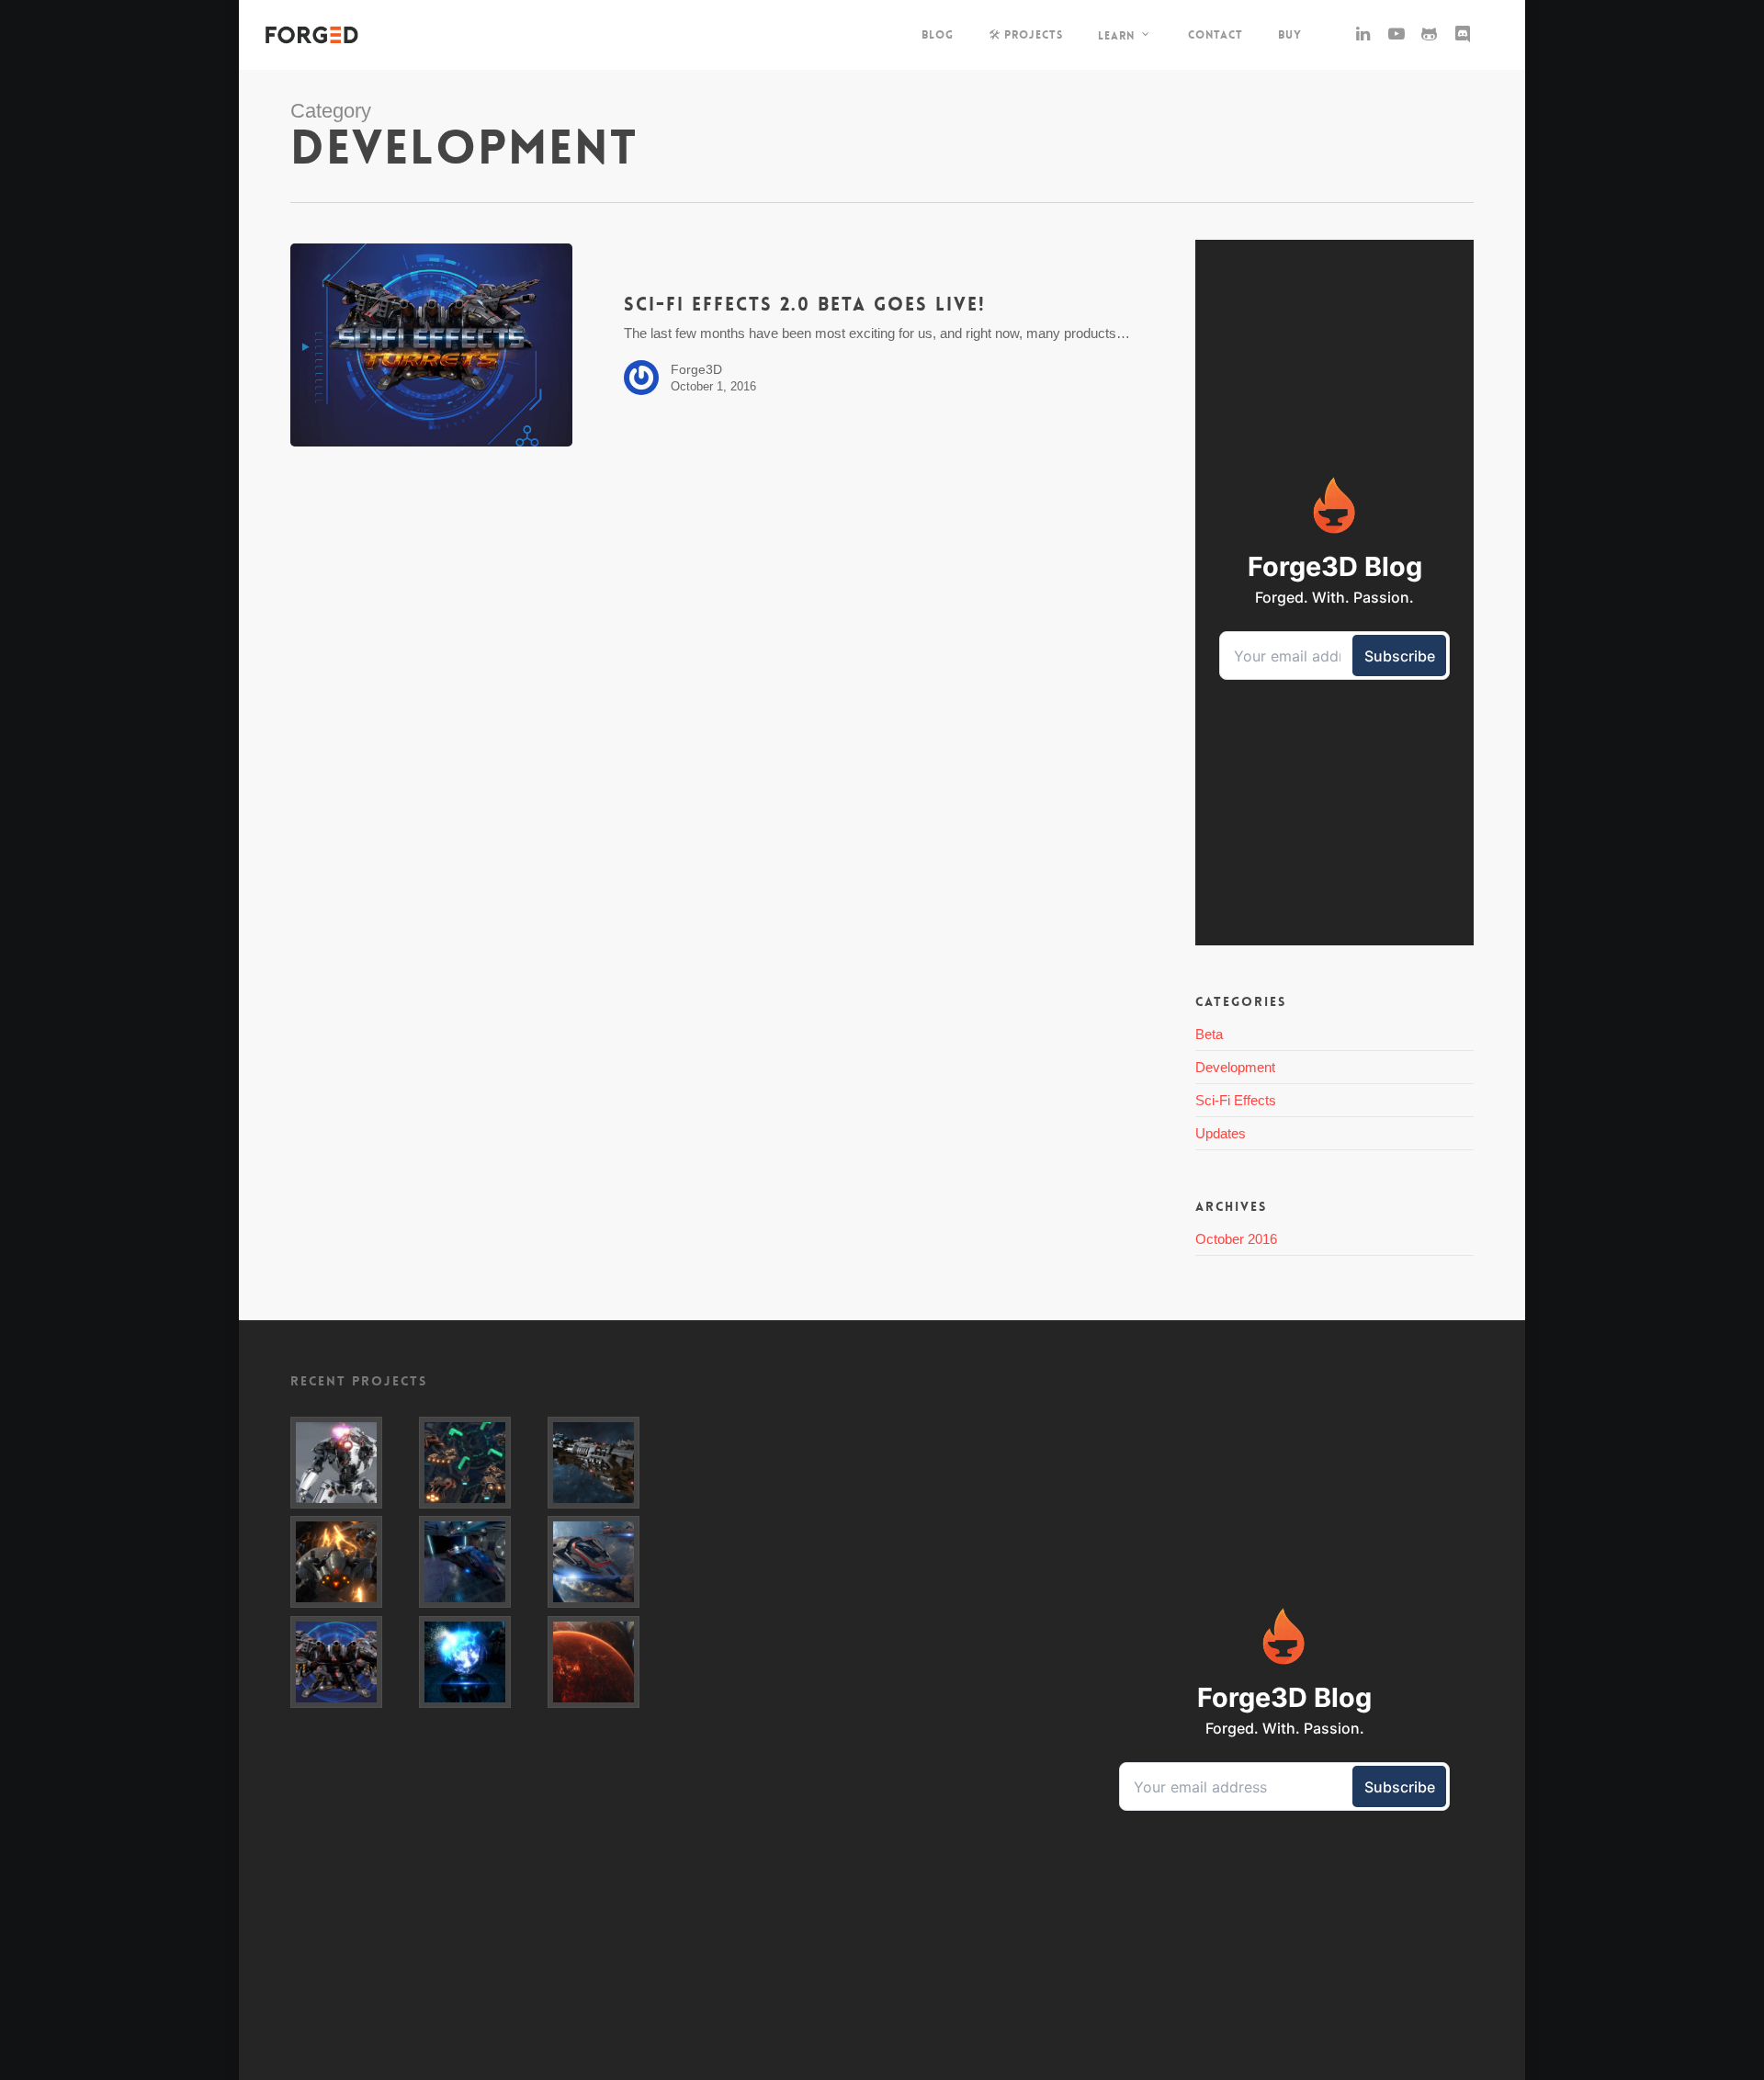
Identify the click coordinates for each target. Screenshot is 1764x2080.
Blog (938, 35)
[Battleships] (480, 1463)
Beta (1209, 1034)
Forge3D (696, 369)
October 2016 (1236, 1239)
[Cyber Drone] (351, 1562)
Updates (1221, 1133)
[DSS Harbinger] (608, 1463)
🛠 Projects (1026, 35)
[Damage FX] (351, 1463)
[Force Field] (480, 1662)
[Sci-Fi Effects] (351, 1662)
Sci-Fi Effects (1236, 1100)
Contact (1216, 35)
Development (1235, 1067)
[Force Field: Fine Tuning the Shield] (480, 1562)
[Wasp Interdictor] (608, 1562)
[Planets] (608, 1662)
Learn (1116, 35)
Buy (1290, 35)
